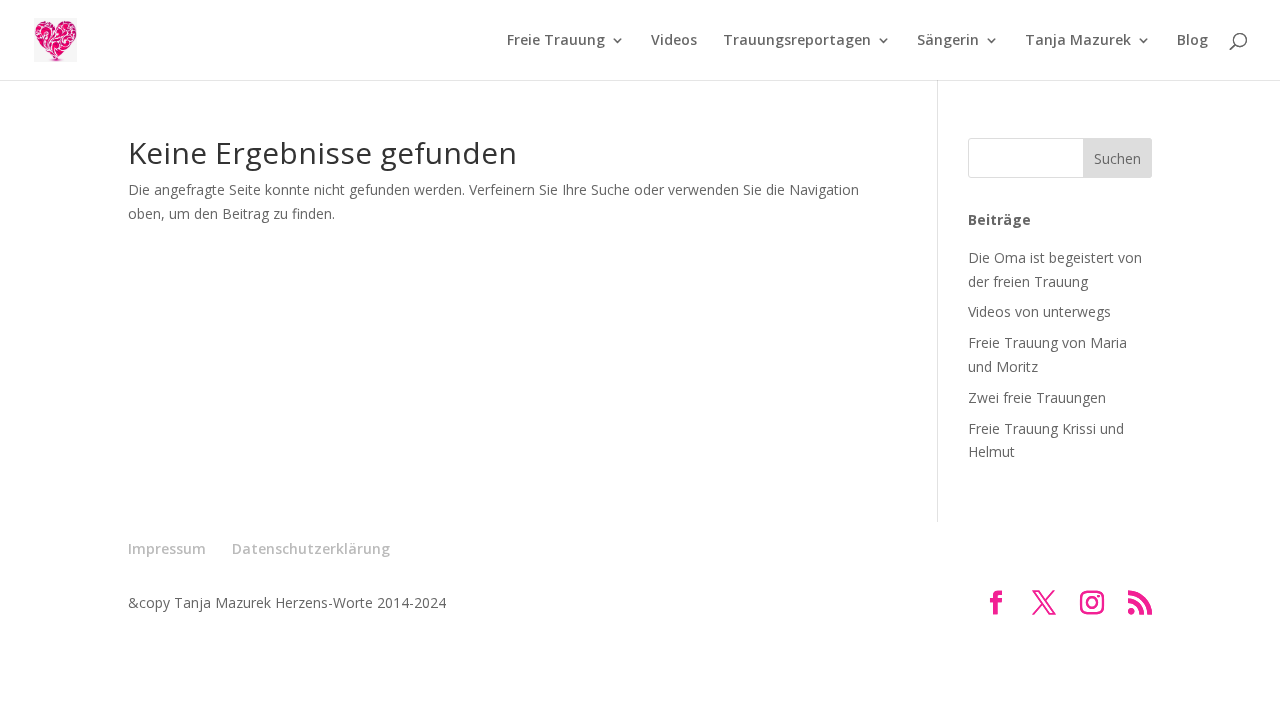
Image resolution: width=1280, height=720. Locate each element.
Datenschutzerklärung (311, 548)
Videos (674, 41)
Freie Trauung (556, 41)
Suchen (1117, 158)
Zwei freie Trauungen (1037, 397)
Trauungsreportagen (797, 41)
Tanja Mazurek (1078, 41)
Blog (1192, 41)
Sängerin (948, 41)
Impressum (167, 548)
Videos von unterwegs (1039, 311)
